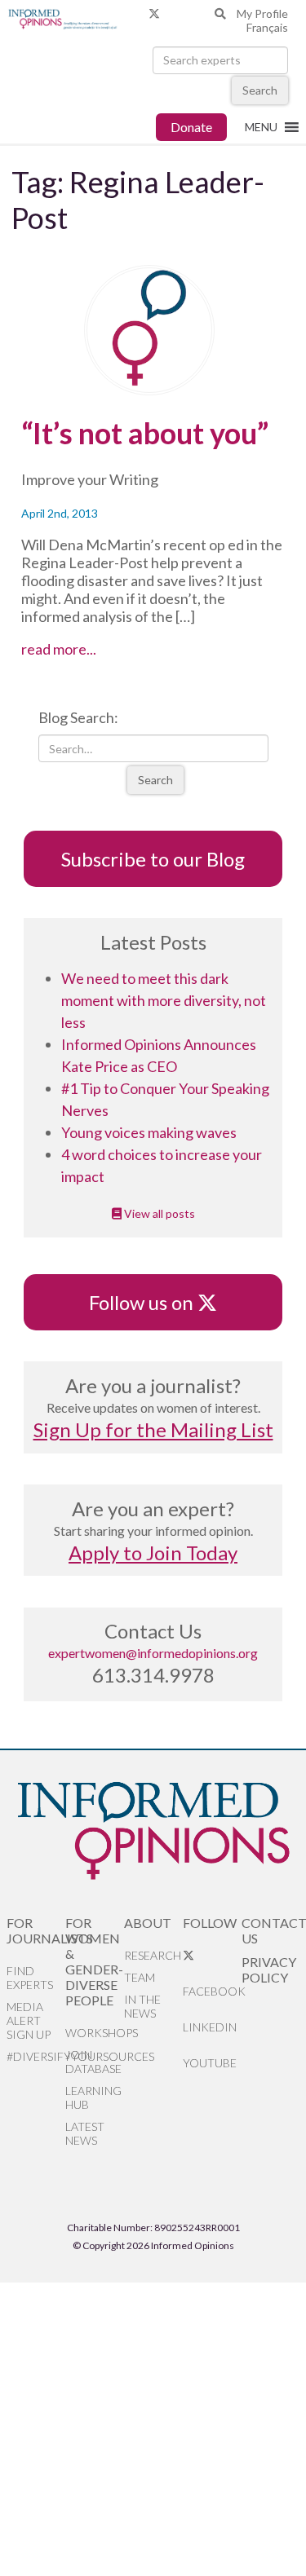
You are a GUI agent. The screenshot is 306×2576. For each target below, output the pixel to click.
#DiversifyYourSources (36, 2056)
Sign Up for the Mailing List (153, 1429)
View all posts (158, 1213)
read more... (77, 649)
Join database (93, 2062)
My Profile (262, 13)
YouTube (210, 2063)
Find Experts (30, 1978)
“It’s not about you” (145, 433)
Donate (191, 127)
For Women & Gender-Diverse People (94, 1961)
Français (267, 27)
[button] (261, 127)
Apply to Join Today (153, 1553)
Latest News (85, 2133)
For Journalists (36, 1930)
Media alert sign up (29, 2020)
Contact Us (271, 1930)
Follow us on (149, 1302)
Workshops (95, 2033)
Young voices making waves (149, 1132)
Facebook (212, 1991)
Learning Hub (93, 2097)
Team (140, 1977)
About (148, 1923)
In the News (142, 2006)
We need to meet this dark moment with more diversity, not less (164, 1000)
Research (153, 1955)
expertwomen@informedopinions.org (153, 1653)
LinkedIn (210, 2027)
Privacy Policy (269, 1969)
